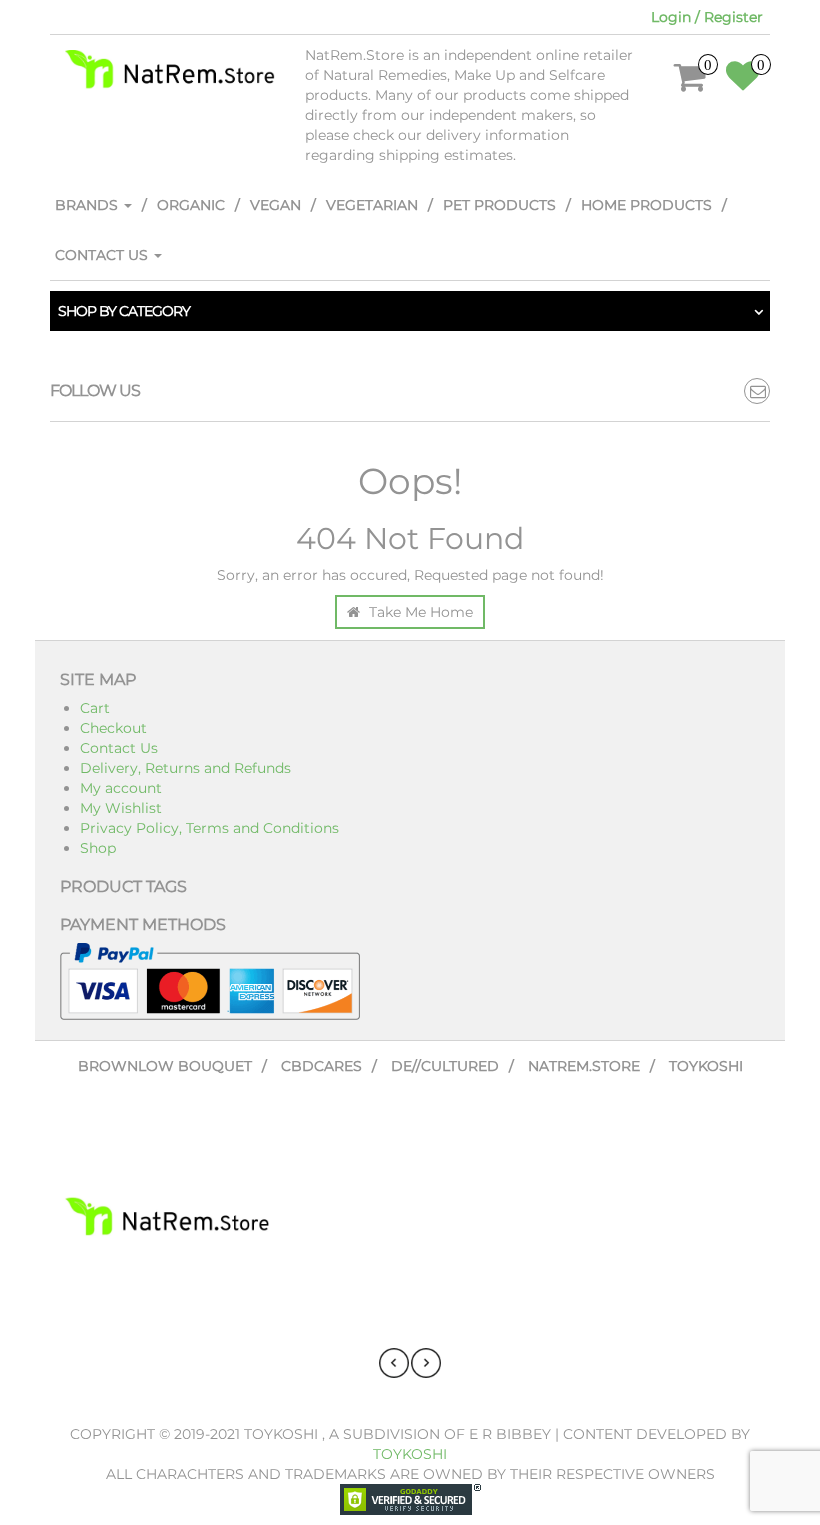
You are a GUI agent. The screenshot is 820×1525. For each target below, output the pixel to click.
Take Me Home (419, 612)
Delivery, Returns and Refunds (185, 768)
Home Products (646, 205)
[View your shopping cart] (690, 84)
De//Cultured (445, 1066)
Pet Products (499, 205)
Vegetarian (372, 205)
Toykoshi (706, 1066)
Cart (95, 708)
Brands (88, 205)
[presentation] (394, 1363)
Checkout (113, 728)
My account (121, 788)
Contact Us (103, 255)
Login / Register (707, 17)
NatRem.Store (584, 1066)
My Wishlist (121, 808)
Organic (191, 205)
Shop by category (124, 311)
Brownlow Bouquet (165, 1066)
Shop (98, 848)
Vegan (275, 205)
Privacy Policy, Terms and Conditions (209, 828)
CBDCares (321, 1066)
